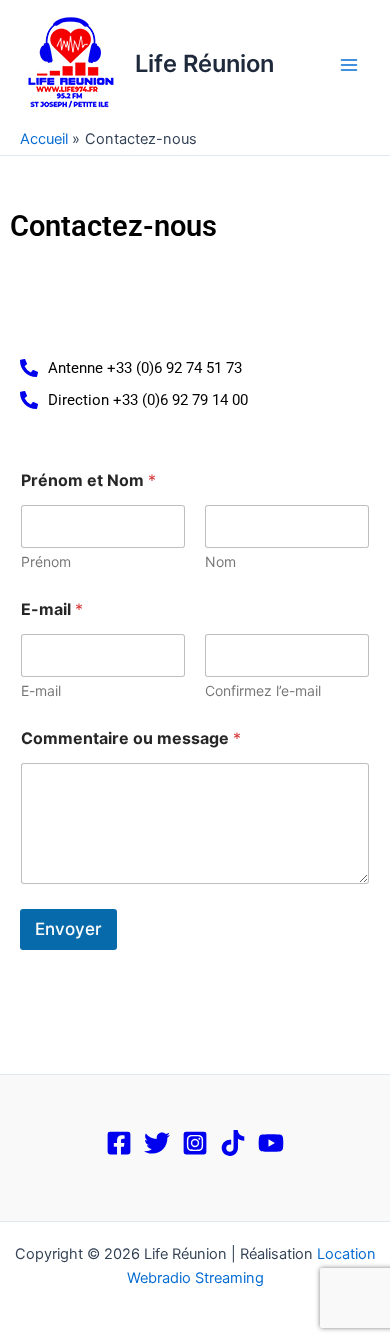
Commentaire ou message (131, 738)
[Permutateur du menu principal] (349, 65)
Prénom (46, 561)
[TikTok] (233, 1143)
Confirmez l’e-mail (263, 690)
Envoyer (68, 929)
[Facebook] (119, 1143)
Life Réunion (204, 63)
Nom (220, 561)
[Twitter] (157, 1143)
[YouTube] (271, 1143)
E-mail (41, 690)
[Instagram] (195, 1143)
